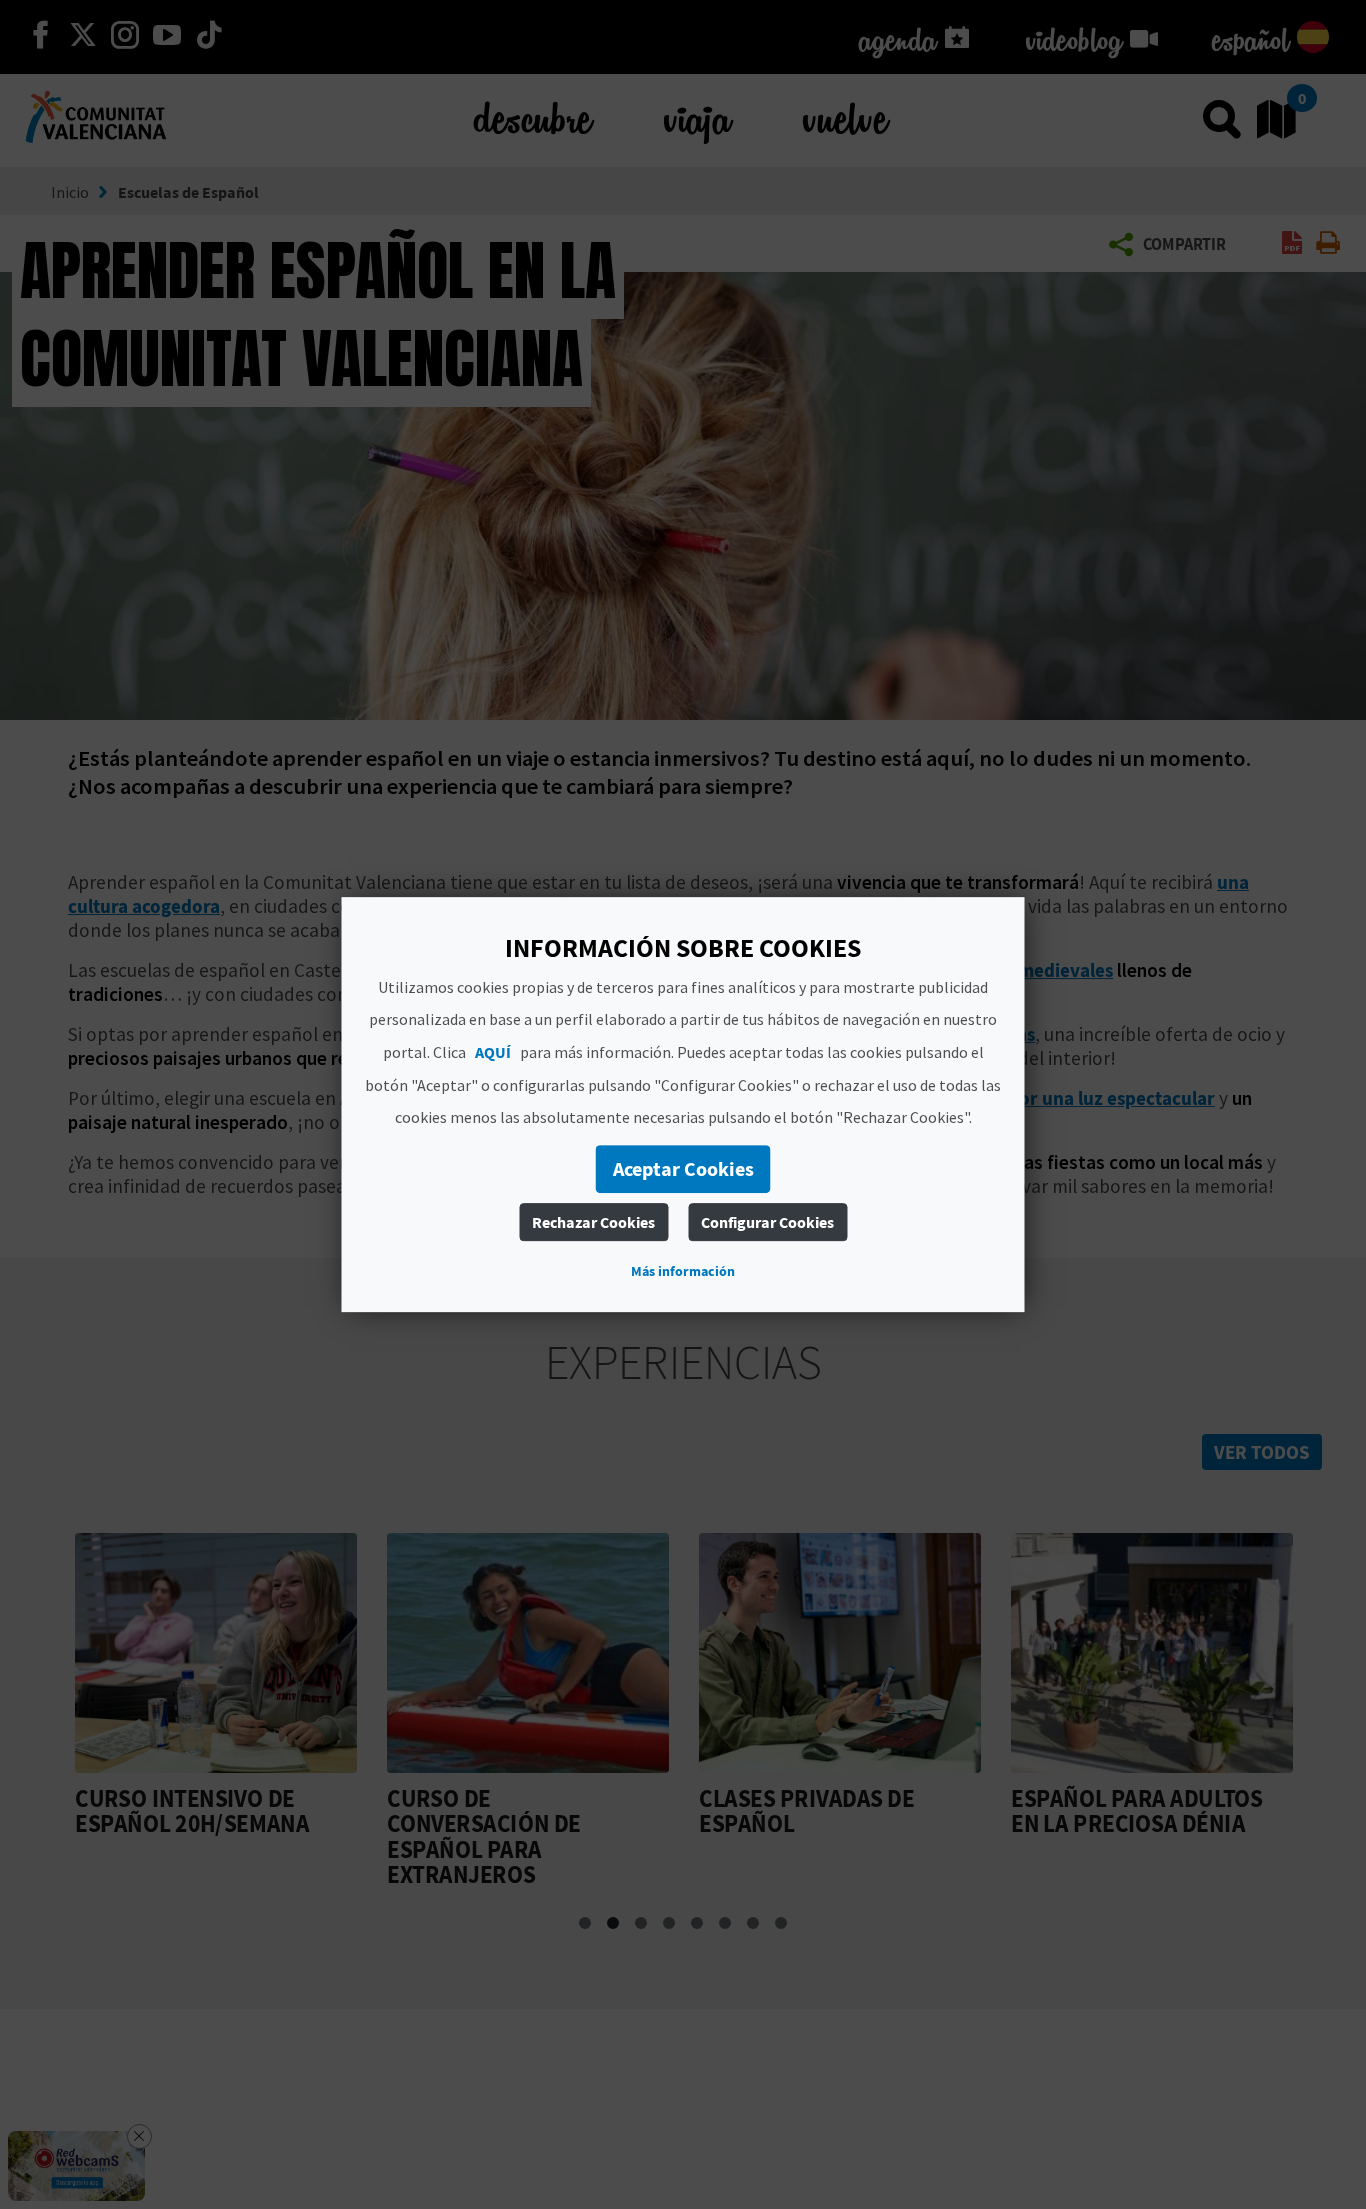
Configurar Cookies (767, 1222)
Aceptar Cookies (683, 1168)
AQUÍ (493, 1052)
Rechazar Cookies (593, 1222)
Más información (683, 1271)
